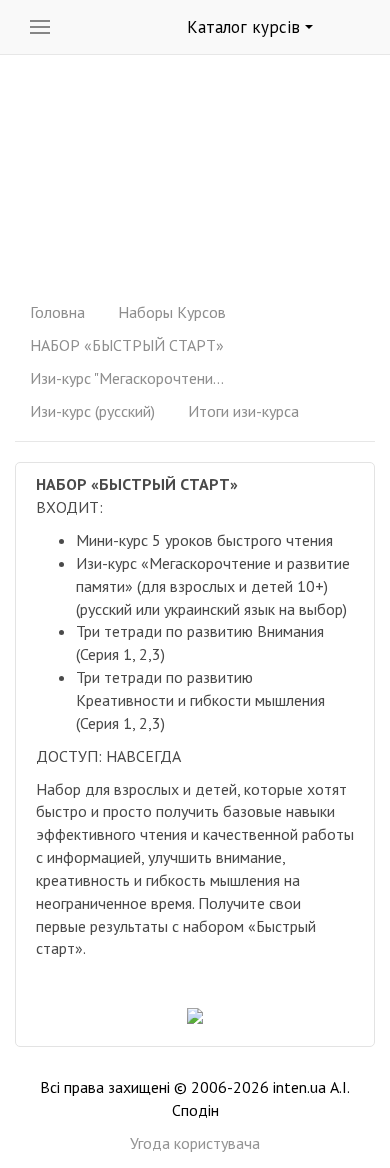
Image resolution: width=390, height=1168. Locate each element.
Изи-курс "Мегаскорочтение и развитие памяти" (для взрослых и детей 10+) (130, 378)
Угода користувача (195, 1143)
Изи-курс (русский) (92, 411)
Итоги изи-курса (243, 411)
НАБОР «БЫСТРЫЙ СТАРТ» (127, 345)
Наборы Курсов (172, 312)
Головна (57, 312)
